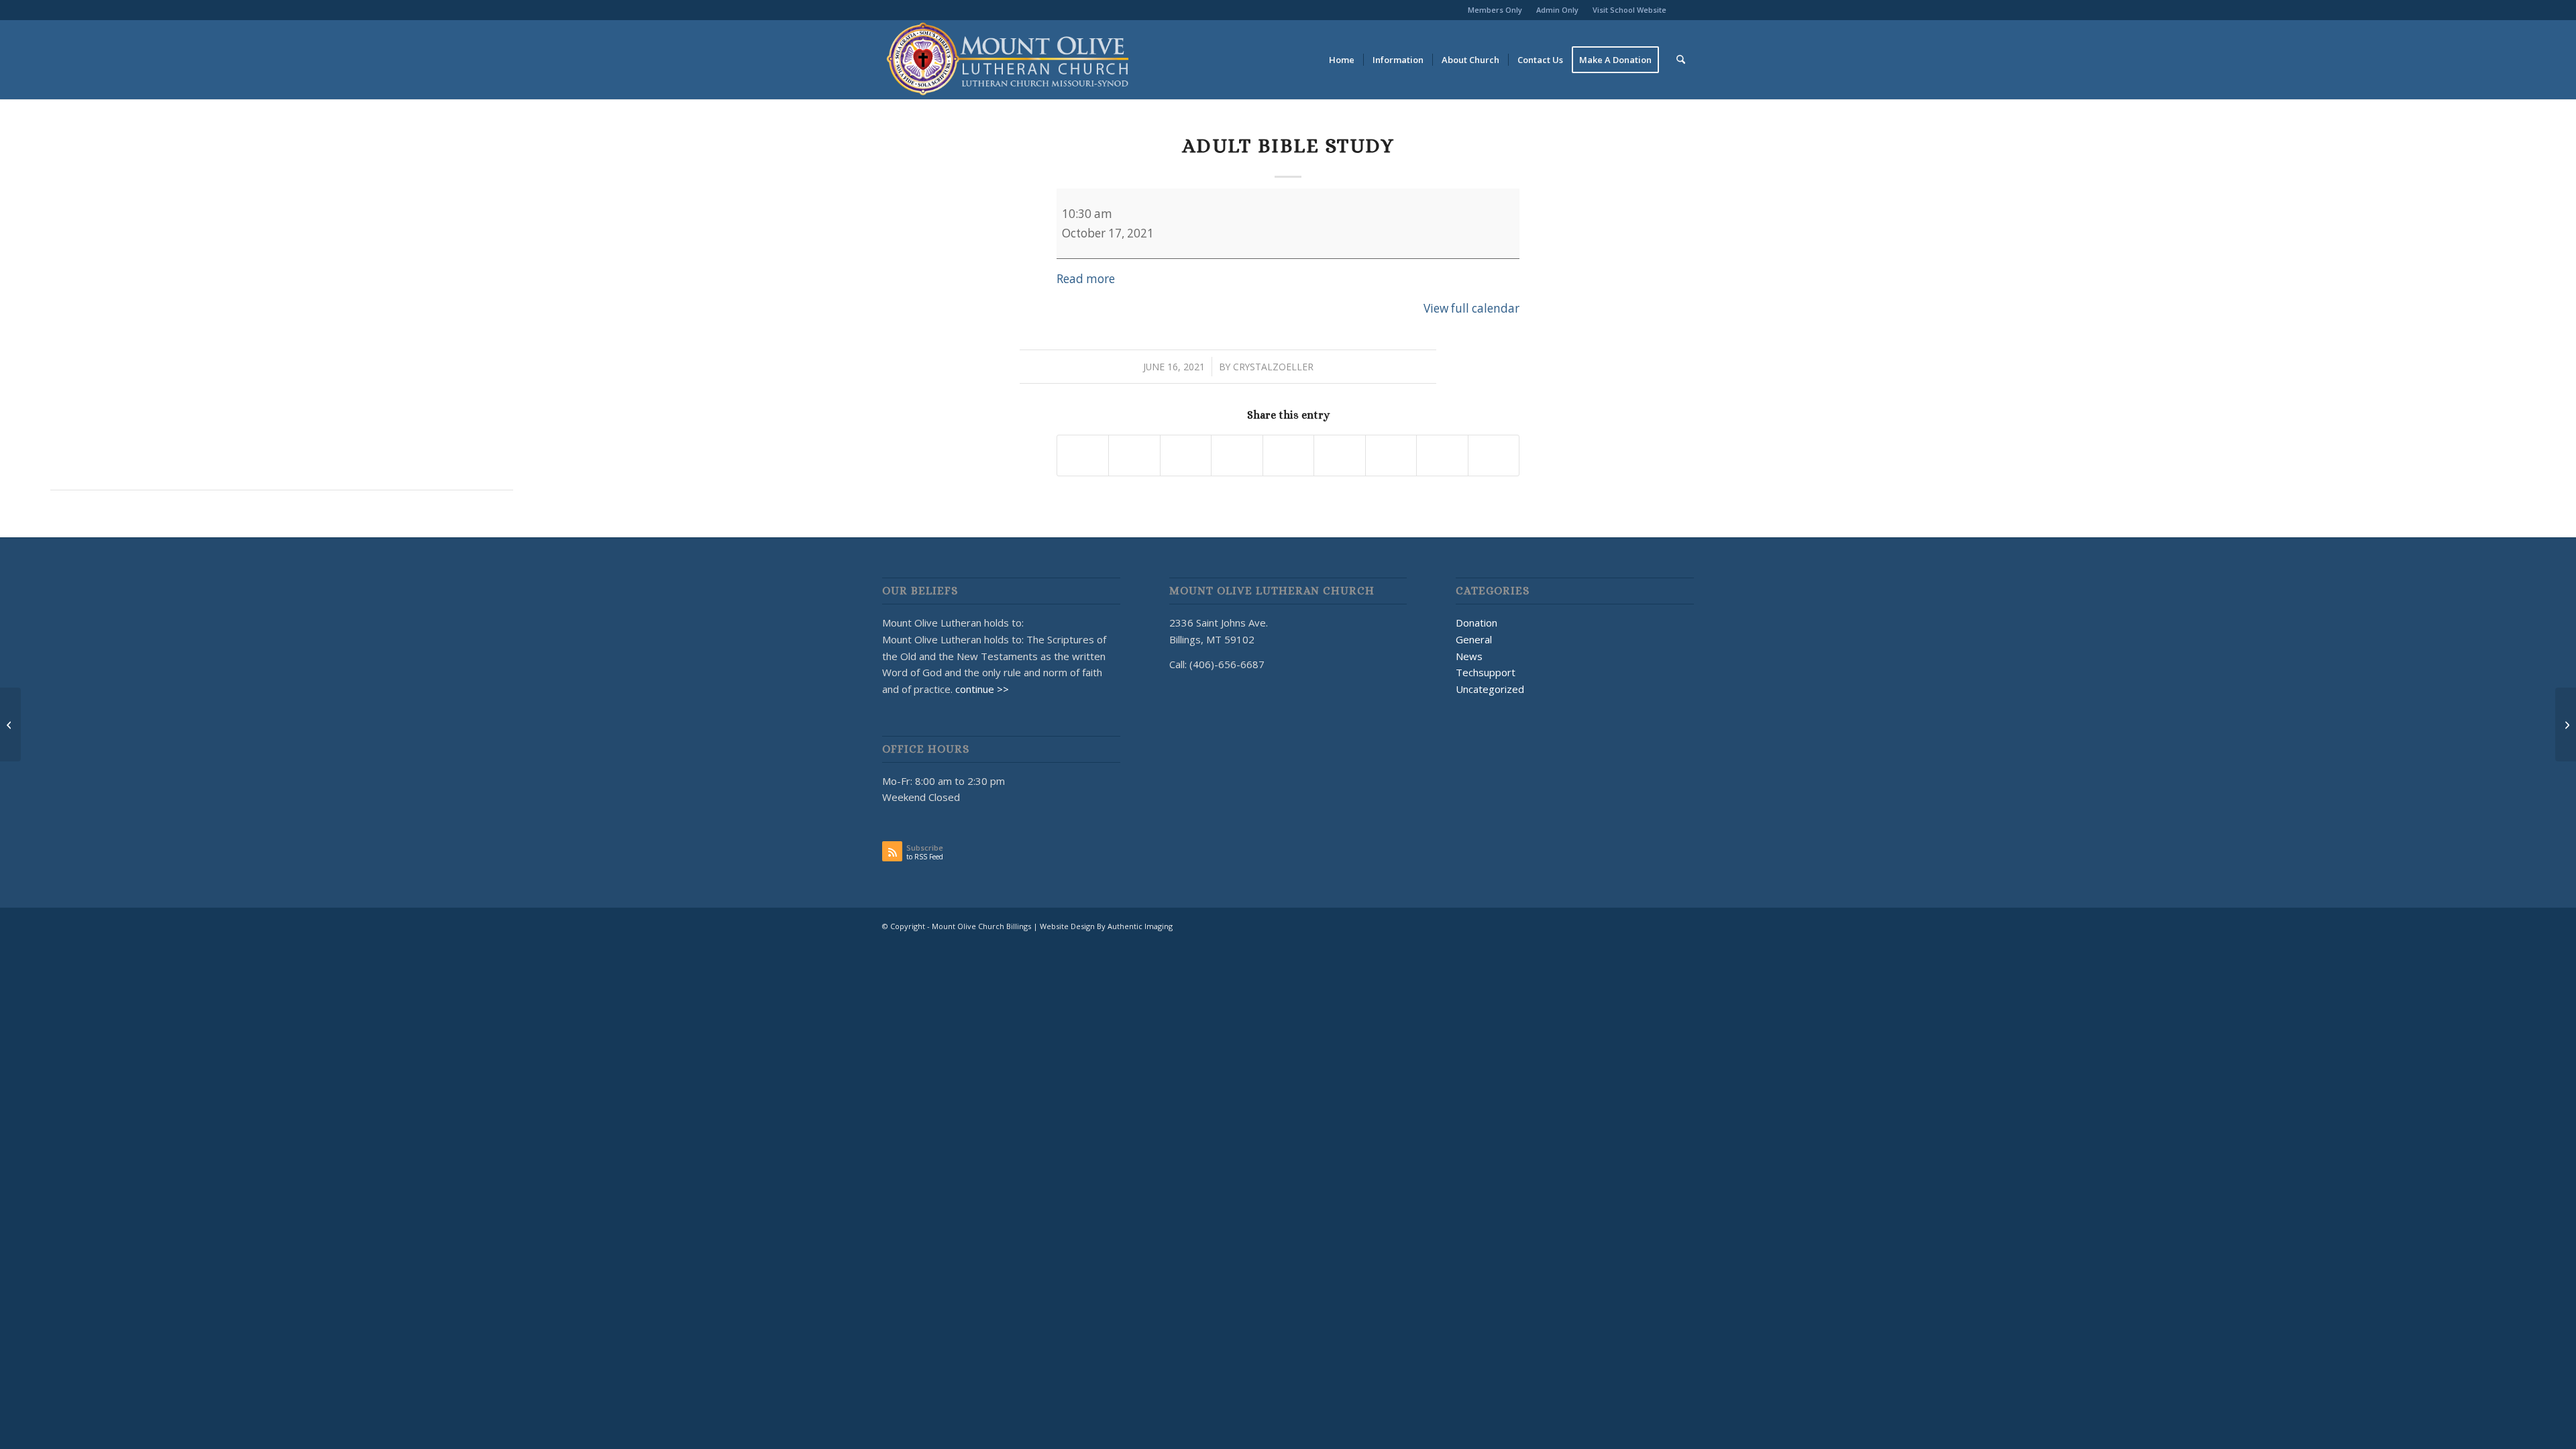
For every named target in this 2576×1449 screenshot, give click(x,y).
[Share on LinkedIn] (1288, 455)
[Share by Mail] (1494, 455)
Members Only (1495, 10)
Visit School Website (1629, 10)
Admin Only (1557, 10)
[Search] (1681, 60)
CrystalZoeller (1273, 367)
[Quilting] (10, 724)
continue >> (982, 689)
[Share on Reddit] (1442, 455)
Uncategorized (1490, 689)
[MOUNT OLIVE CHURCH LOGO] (1008, 60)
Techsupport (1486, 672)
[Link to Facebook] (1684, 10)
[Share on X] (1134, 455)
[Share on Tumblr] (1339, 455)
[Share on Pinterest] (1237, 455)
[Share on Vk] (1391, 455)
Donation (1477, 623)
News (1469, 656)
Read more (1086, 279)
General (1474, 639)
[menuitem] (1495, 10)
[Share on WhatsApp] (1186, 455)
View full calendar (1471, 308)
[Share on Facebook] (1083, 455)
